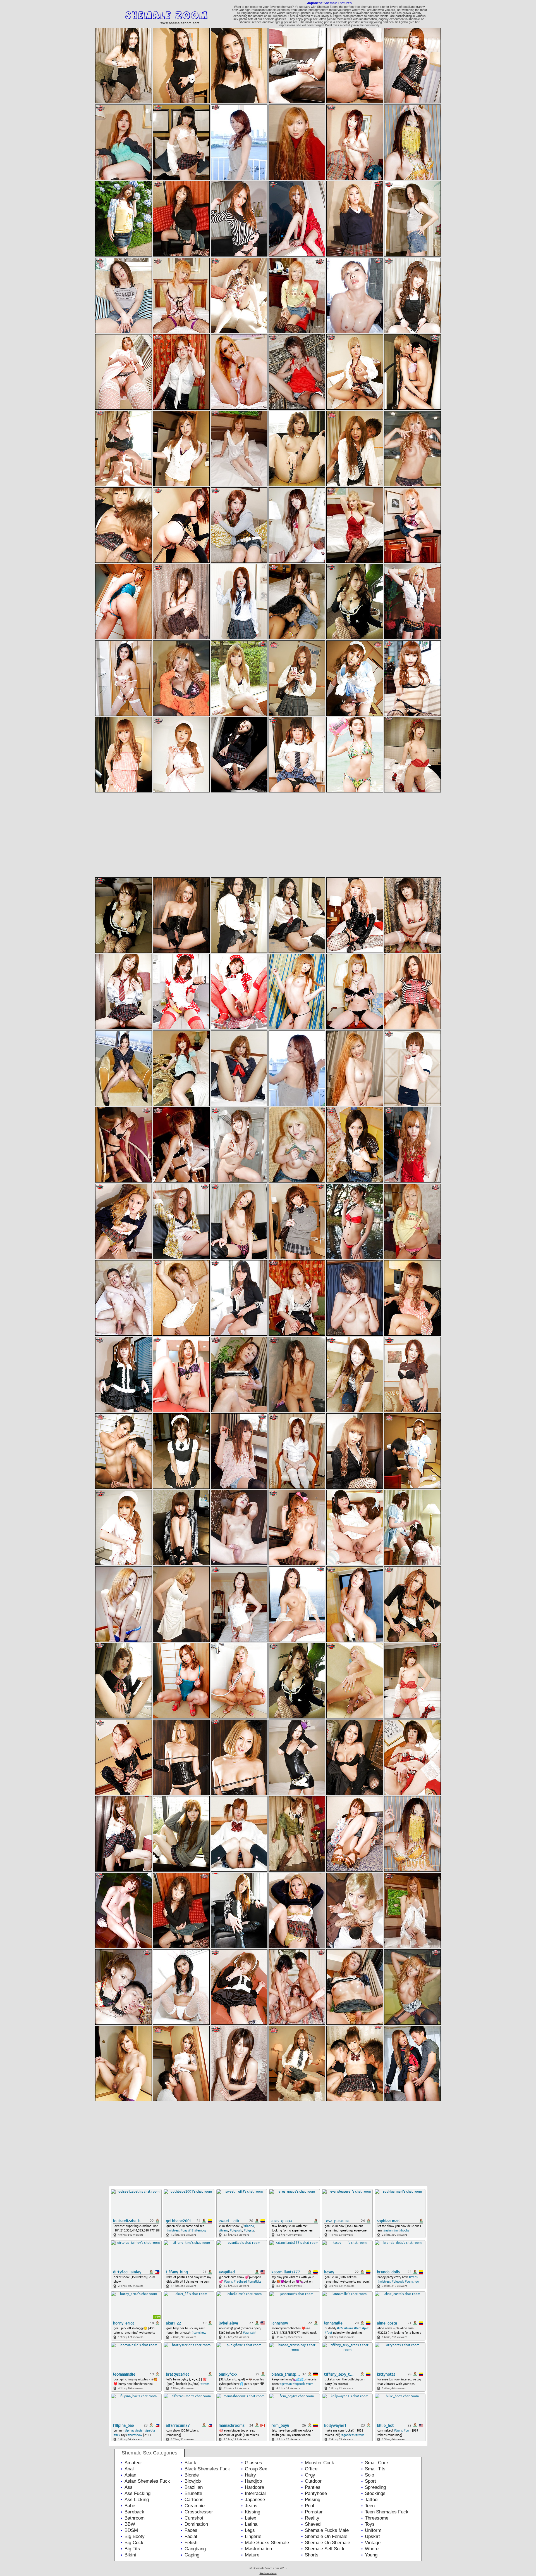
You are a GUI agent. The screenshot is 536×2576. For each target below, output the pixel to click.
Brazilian (194, 2487)
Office (311, 2469)
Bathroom (135, 2518)
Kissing (253, 2512)
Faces (191, 2530)
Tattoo (371, 2500)
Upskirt (372, 2536)
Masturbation (258, 2549)
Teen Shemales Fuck (387, 2512)
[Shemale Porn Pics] (176, 26)
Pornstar (314, 2512)
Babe (130, 2506)
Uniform (373, 2530)
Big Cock (134, 2543)
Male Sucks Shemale (267, 2543)
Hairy (250, 2475)
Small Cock (377, 2463)
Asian (130, 2475)
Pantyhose (316, 2493)
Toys (370, 2524)
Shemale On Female (326, 2536)
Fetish (191, 2543)
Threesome (377, 2518)
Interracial (255, 2493)
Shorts (312, 2555)
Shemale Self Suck (325, 2549)
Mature (252, 2555)
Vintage (373, 2543)
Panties (313, 2487)
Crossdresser (199, 2512)
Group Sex (256, 2469)
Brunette (193, 2493)
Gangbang (195, 2549)
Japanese (255, 2500)
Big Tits (132, 2549)
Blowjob (193, 2481)
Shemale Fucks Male (327, 2530)
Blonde (192, 2475)
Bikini (130, 2555)
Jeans (251, 2506)
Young (371, 2555)
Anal (129, 2469)
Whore (372, 2549)
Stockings (375, 2493)
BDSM (131, 2530)
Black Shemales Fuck (207, 2469)
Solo (369, 2475)
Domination (196, 2524)
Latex (251, 2518)
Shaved (313, 2524)
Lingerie (253, 2536)
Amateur (133, 2463)
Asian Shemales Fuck (147, 2481)
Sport (370, 2481)
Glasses (253, 2463)
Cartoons (194, 2500)
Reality (312, 2518)
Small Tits (375, 2469)
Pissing (313, 2500)
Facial (191, 2536)
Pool (309, 2506)
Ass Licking (137, 2500)
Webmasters (268, 2573)
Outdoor (313, 2481)
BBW (130, 2524)
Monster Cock (320, 2463)
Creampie (195, 2506)
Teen (370, 2506)
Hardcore (254, 2487)
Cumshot (194, 2518)
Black (190, 2463)
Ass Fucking (137, 2493)
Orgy (310, 2475)
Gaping (192, 2555)
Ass (129, 2487)
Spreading (375, 2487)
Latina (251, 2524)
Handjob (253, 2481)
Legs (250, 2530)
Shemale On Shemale (327, 2543)
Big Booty (135, 2536)
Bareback (134, 2512)
